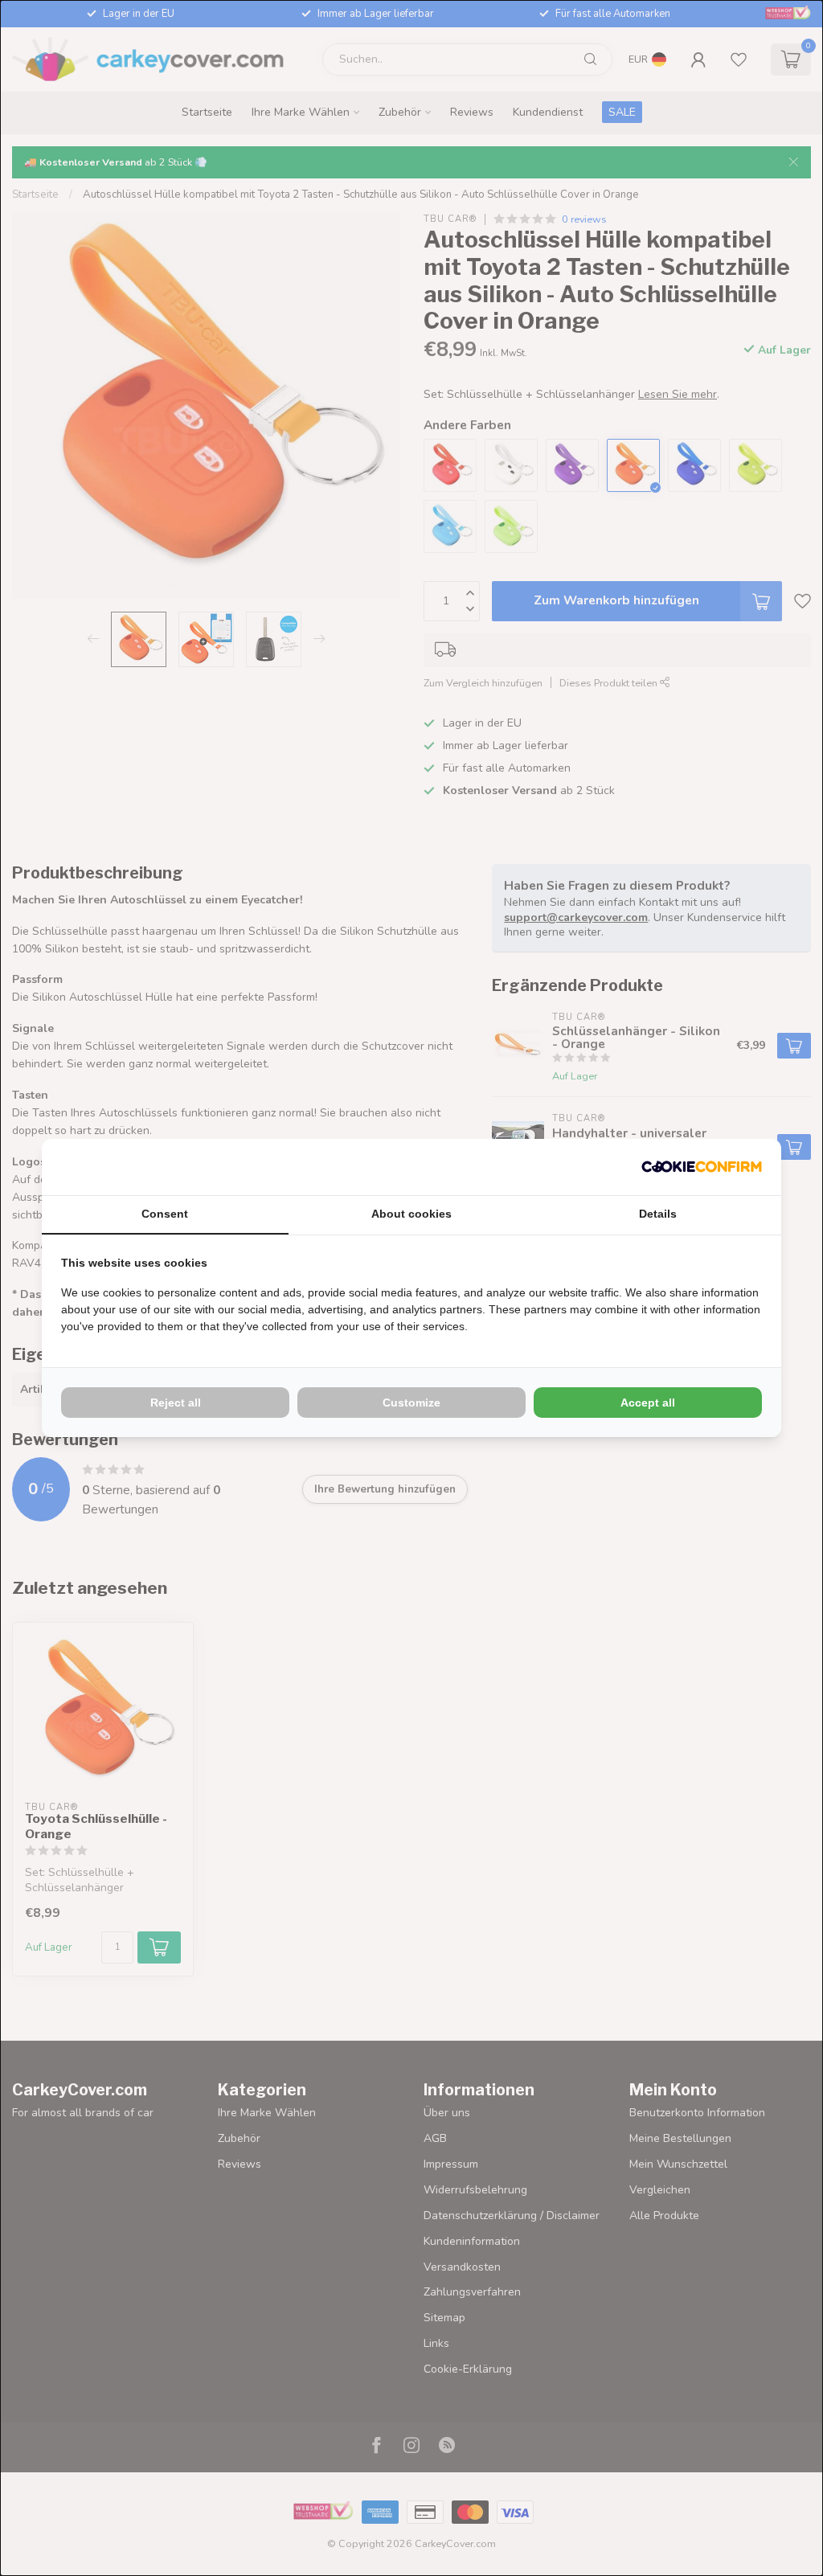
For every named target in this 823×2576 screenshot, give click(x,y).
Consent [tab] (165, 1214)
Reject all (176, 1403)
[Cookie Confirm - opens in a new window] (702, 1167)
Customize (411, 1403)
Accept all (648, 1403)
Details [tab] (658, 1214)
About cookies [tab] (411, 1214)
